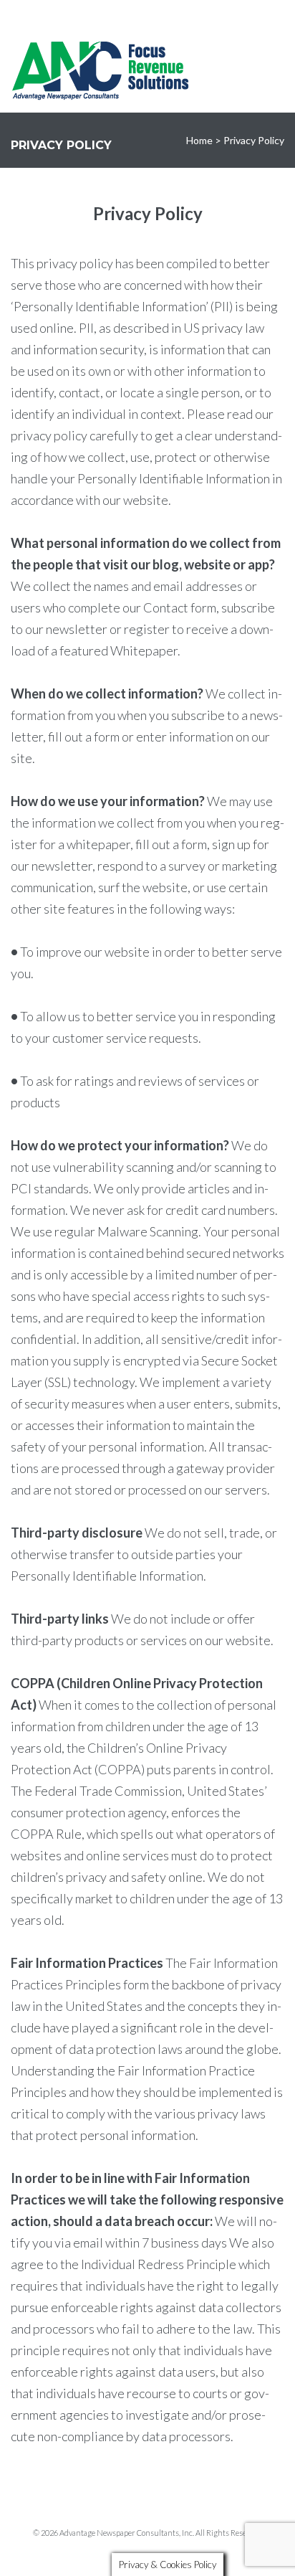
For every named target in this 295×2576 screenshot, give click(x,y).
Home (199, 140)
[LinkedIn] (159, 15)
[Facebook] (143, 15)
